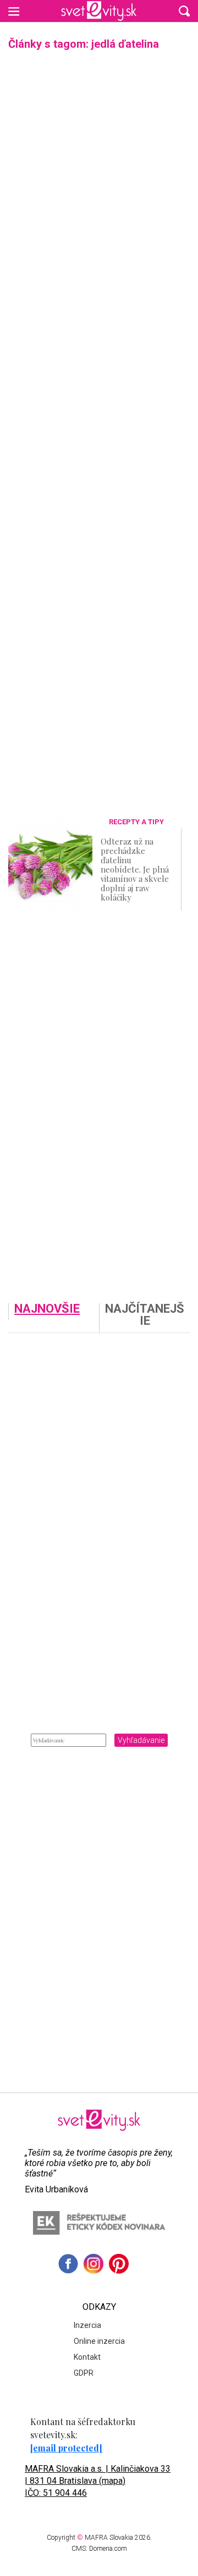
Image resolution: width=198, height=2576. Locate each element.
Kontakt (87, 2357)
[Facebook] (68, 2264)
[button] (184, 11)
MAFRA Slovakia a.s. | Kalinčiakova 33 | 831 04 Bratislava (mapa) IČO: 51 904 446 (98, 2481)
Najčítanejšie (145, 1315)
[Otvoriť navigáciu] (14, 11)
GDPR (84, 2373)
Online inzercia (99, 2341)
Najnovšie (47, 1309)
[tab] (54, 1318)
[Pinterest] (119, 2264)
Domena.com (108, 2549)
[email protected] (66, 2448)
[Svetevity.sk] (99, 11)
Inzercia (87, 2325)
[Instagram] (94, 2264)
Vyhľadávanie (141, 1740)
